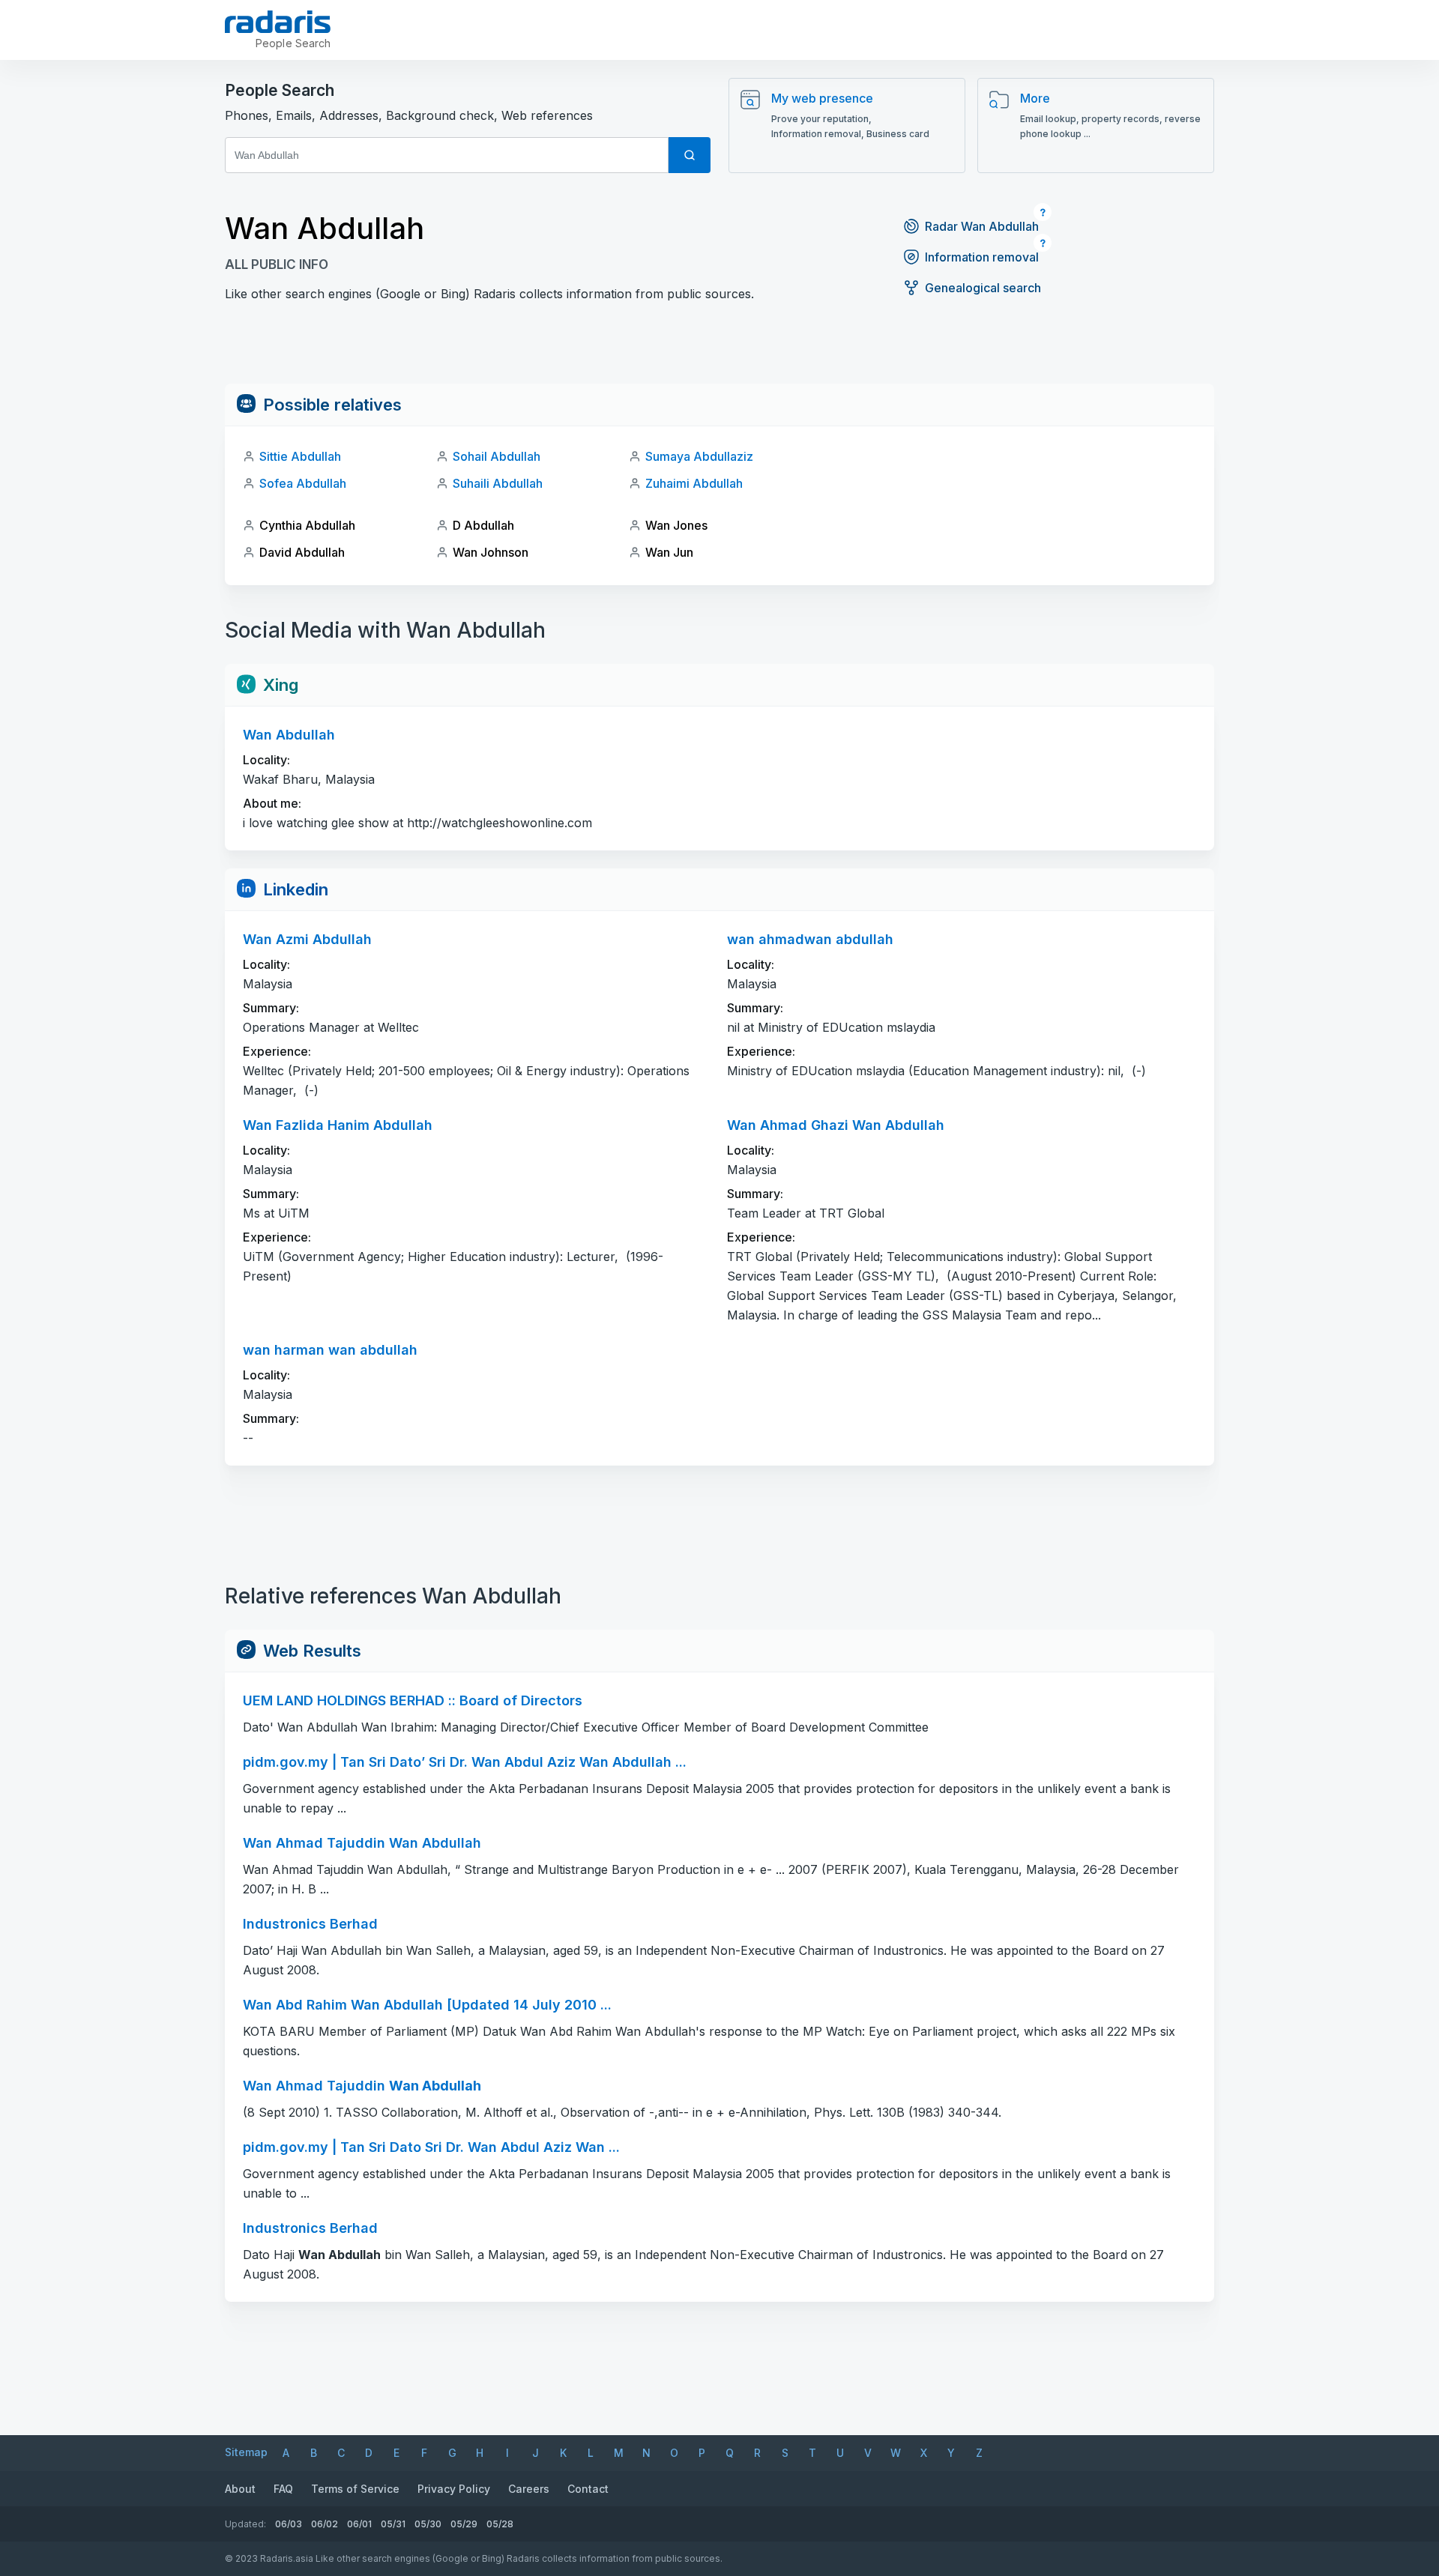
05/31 (393, 2524)
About (240, 2489)
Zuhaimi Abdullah (694, 483)
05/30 (428, 2524)
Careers (529, 2489)
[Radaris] (278, 22)
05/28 (500, 2524)
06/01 (359, 2524)
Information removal (982, 257)
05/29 (464, 2524)
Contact (588, 2489)
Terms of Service (355, 2489)
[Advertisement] (719, 350)
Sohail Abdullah (497, 456)
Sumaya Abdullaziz (699, 456)
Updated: (245, 2524)
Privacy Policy (454, 2489)
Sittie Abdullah (300, 456)
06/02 (325, 2524)
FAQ (283, 2489)
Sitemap (246, 2452)
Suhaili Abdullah (498, 483)
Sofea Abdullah (303, 483)
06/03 (289, 2524)
